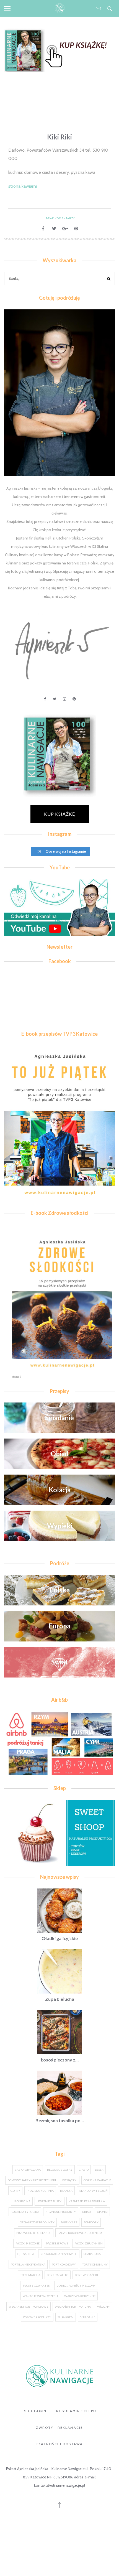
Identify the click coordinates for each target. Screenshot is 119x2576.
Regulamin (35, 2411)
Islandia (66, 2191)
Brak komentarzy (60, 218)
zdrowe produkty (37, 2317)
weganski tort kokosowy (29, 2307)
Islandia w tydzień (93, 2191)
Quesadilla (26, 2254)
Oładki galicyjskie (60, 1938)
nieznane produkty (61, 2212)
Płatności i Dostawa (60, 2444)
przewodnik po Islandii (34, 2233)
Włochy (104, 2307)
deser (99, 2170)
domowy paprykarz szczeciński (32, 2180)
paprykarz (69, 2222)
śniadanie (88, 2317)
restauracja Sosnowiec (59, 2254)
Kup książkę (60, 814)
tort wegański (86, 2275)
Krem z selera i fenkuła (87, 2201)
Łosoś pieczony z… (60, 2060)
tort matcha (30, 2275)
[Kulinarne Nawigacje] (60, 8)
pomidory (91, 2222)
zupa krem (66, 2317)
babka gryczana (28, 2170)
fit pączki (70, 2180)
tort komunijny (95, 2264)
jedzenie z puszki (50, 2201)
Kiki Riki (59, 137)
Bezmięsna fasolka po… (60, 2120)
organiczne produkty (37, 2222)
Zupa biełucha (60, 1999)
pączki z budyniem (89, 2243)
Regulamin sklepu (76, 2411)
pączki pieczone (28, 2243)
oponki (102, 2212)
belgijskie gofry (60, 2170)
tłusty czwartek (36, 2285)
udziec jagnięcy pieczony (76, 2285)
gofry (15, 2191)
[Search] (109, 279)
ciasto (84, 2170)
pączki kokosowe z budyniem (80, 2233)
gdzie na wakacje (97, 2180)
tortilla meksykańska (28, 2264)
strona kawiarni (23, 186)
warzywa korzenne (80, 2296)
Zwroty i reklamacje (59, 2428)
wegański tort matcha (73, 2307)
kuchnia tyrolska (25, 2212)
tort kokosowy (64, 2264)
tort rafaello (58, 2275)
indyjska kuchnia (40, 2191)
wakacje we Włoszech (40, 2296)
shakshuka (92, 2254)
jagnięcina (22, 2201)
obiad (86, 2212)
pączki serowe (57, 2243)
